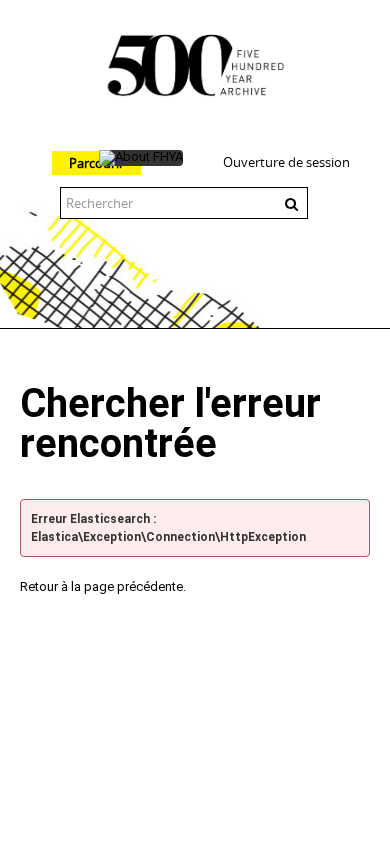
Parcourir (96, 163)
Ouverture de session (286, 162)
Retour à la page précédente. (103, 586)
